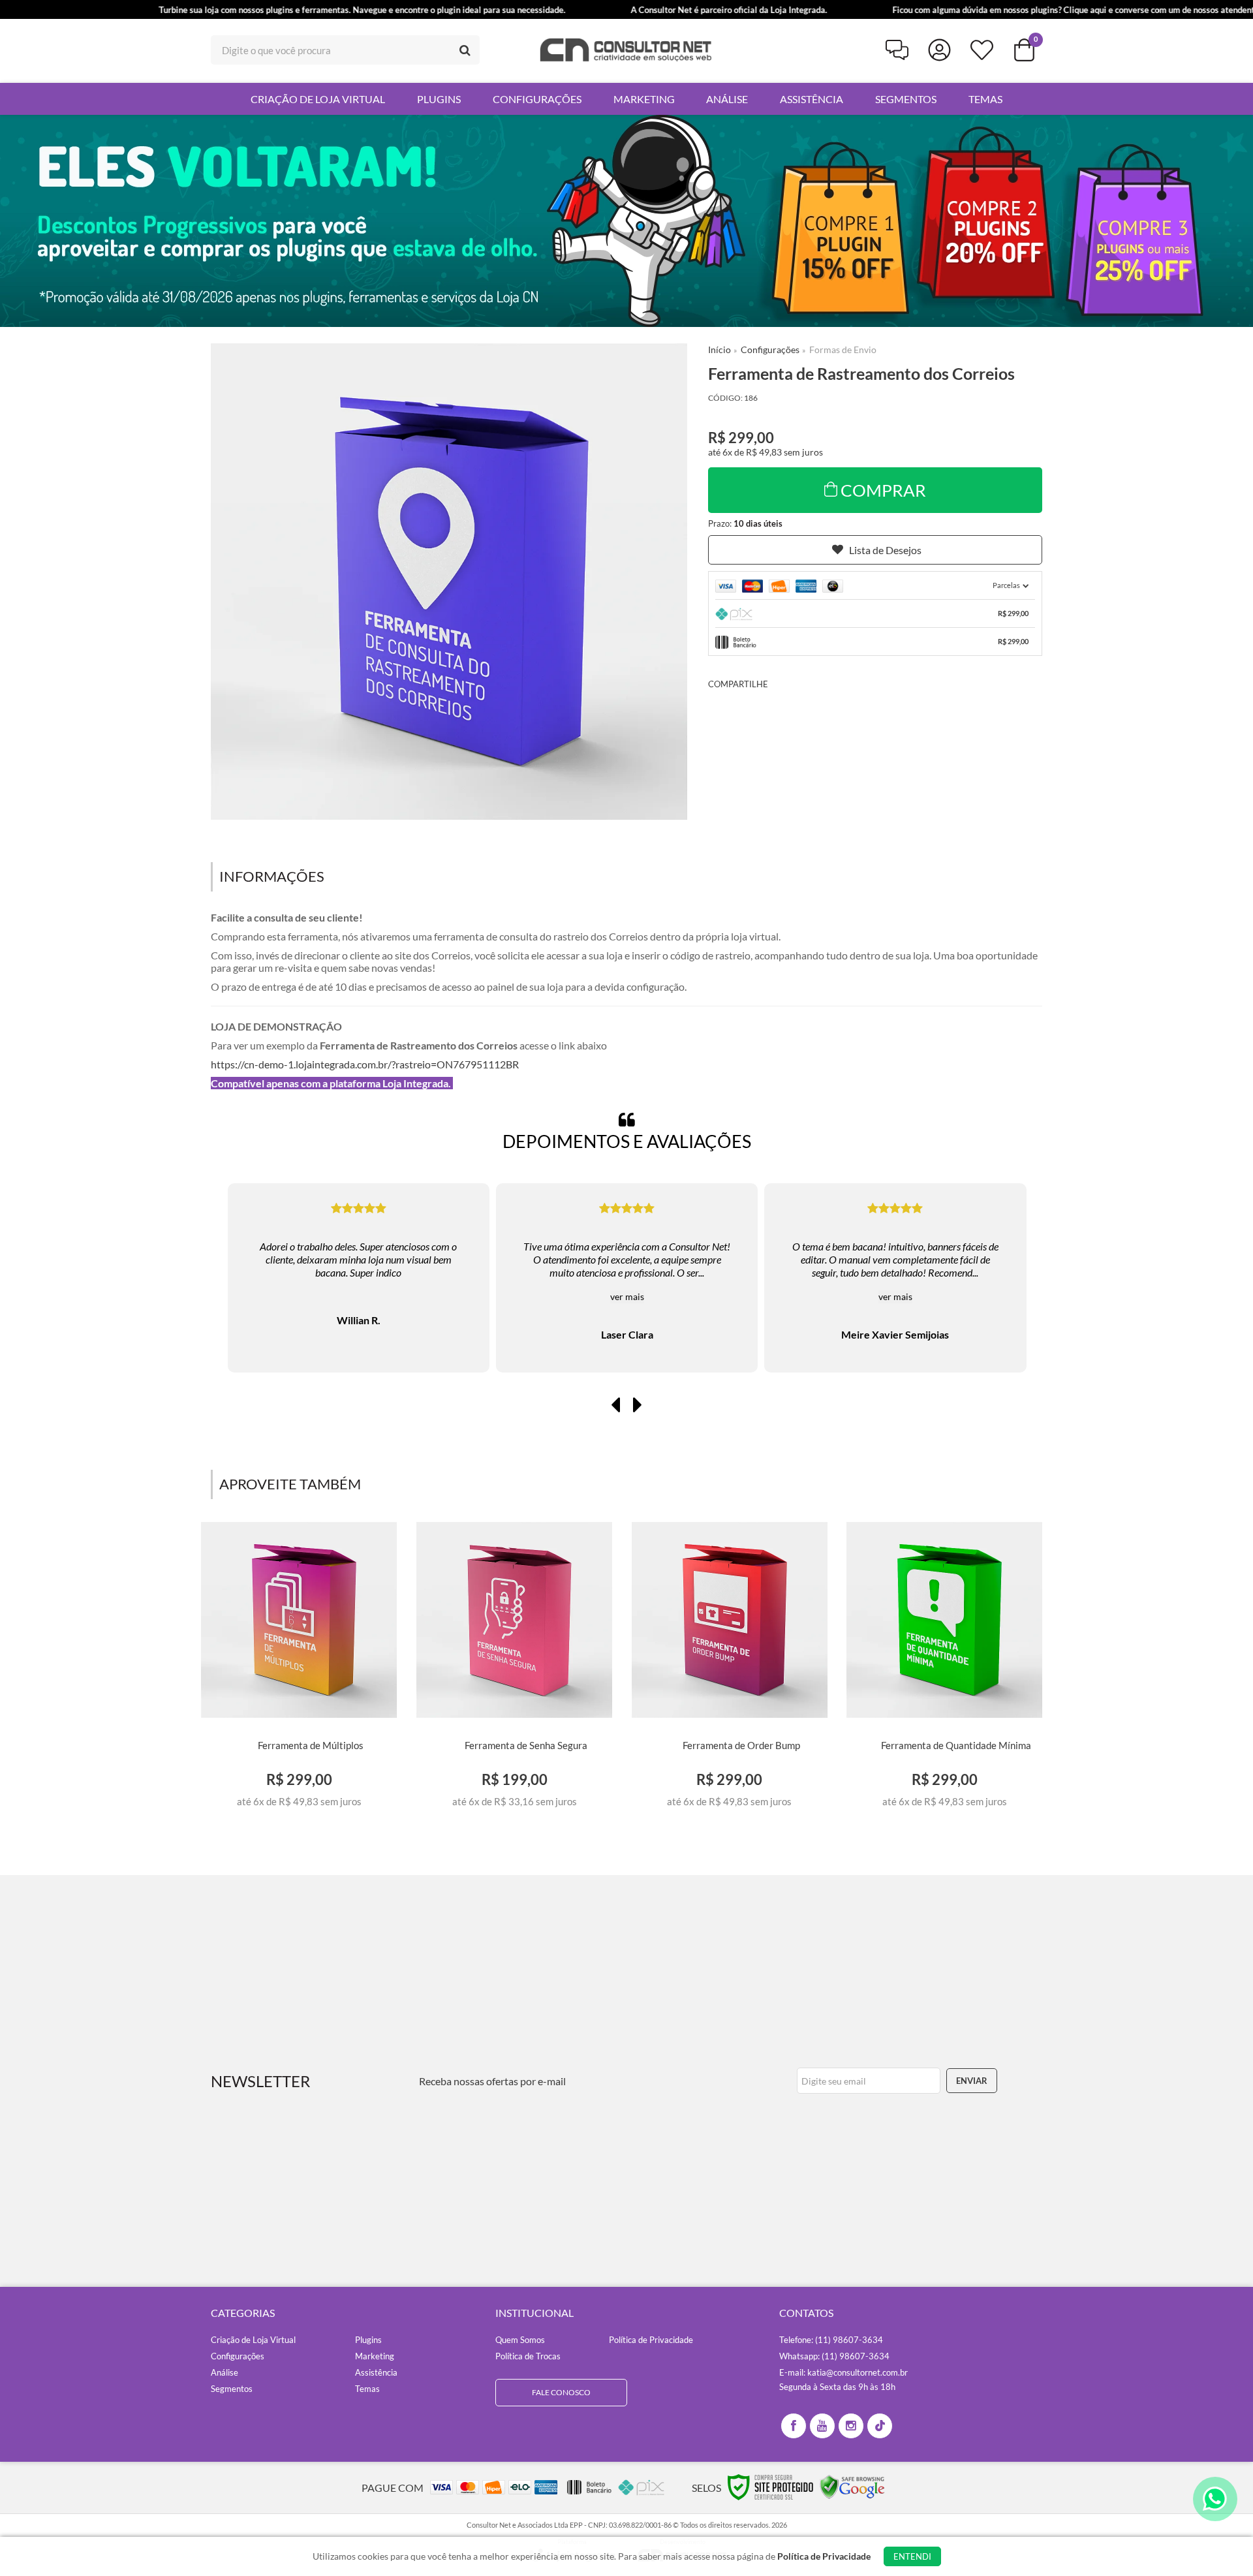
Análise (224, 2372)
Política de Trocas (528, 2356)
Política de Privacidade (651, 2340)
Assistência (376, 2372)
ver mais (359, 1296)
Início (719, 349)
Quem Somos (520, 2340)
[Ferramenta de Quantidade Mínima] (945, 1669)
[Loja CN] (626, 50)
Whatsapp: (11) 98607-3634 (834, 2356)
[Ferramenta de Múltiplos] (299, 1669)
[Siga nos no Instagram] (851, 2426)
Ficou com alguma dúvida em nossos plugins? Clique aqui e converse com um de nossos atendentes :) (980, 10)
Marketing (375, 2356)
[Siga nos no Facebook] (794, 2426)
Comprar (883, 490)
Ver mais (299, 1802)
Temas (367, 2389)
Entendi (912, 2556)
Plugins (368, 2340)
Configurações (770, 349)
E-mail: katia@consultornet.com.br (843, 2372)
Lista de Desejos (885, 550)
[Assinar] (972, 2081)
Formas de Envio (843, 349)
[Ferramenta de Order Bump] (729, 1669)
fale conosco (561, 2392)
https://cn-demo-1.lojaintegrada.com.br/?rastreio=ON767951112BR (365, 1064)
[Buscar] (465, 50)
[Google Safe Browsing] (852, 2486)
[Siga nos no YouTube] (822, 2426)
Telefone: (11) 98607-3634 (831, 2340)
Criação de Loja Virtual (253, 2340)
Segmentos (232, 2389)
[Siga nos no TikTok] (880, 2426)
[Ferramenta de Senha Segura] (515, 1669)
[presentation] (615, 1404)
